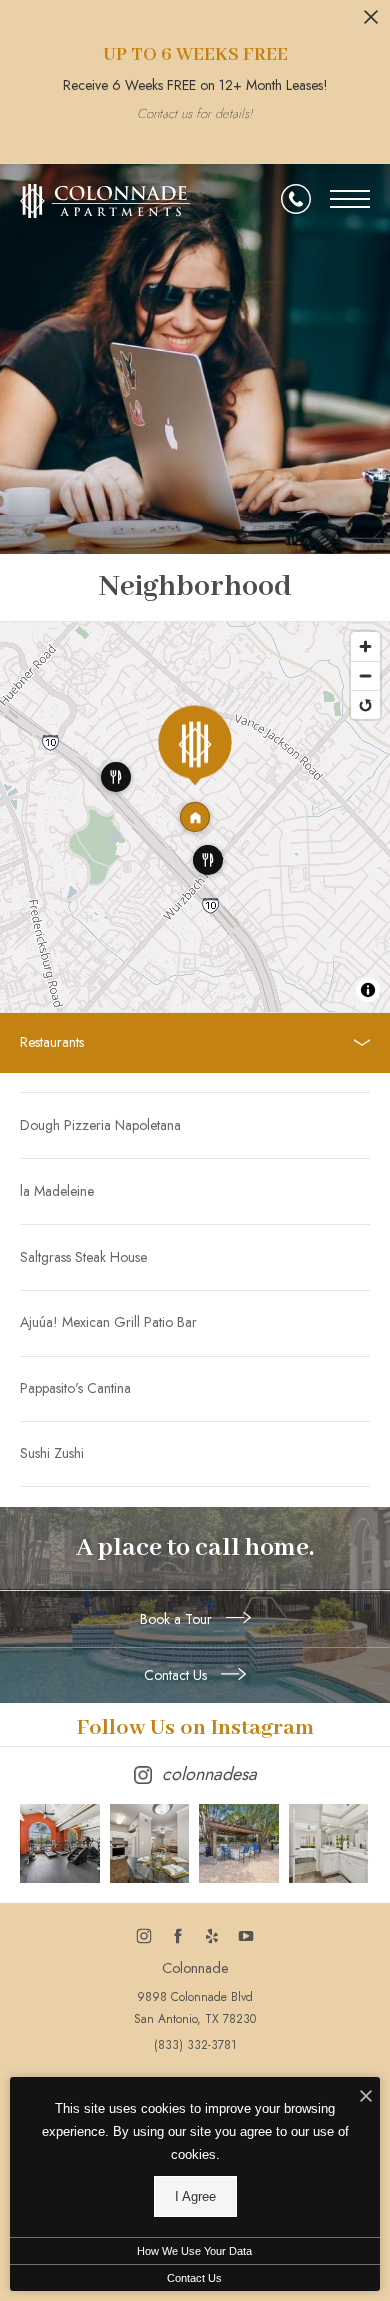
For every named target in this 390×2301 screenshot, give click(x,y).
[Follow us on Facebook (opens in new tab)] (178, 1935)
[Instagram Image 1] (60, 1844)
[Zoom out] (365, 675)
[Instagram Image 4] (329, 1844)
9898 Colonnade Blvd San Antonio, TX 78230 (195, 2008)
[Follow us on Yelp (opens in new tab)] (212, 1935)
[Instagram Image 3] (239, 1844)
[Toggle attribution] (368, 990)
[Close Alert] (371, 22)
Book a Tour (178, 1619)
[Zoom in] (365, 646)
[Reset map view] (365, 704)
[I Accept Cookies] (366, 2097)
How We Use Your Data (194, 2251)
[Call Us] (296, 199)
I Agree (195, 2196)
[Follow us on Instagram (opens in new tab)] (144, 1935)
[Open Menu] (350, 199)
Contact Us (177, 1675)
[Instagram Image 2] (150, 1844)
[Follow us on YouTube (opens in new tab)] (246, 1935)
